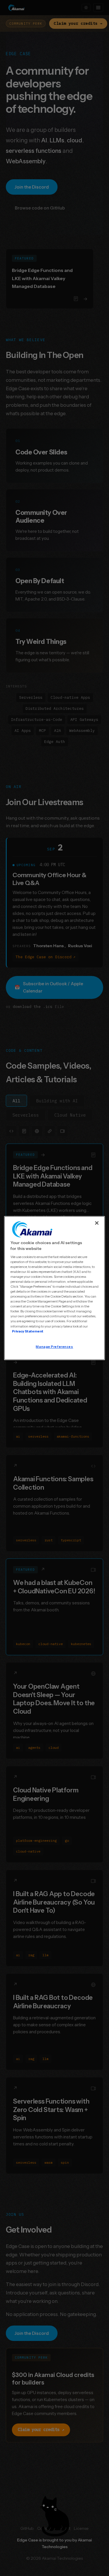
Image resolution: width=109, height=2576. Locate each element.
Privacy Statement (28, 1331)
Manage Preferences (54, 1347)
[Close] (97, 1223)
